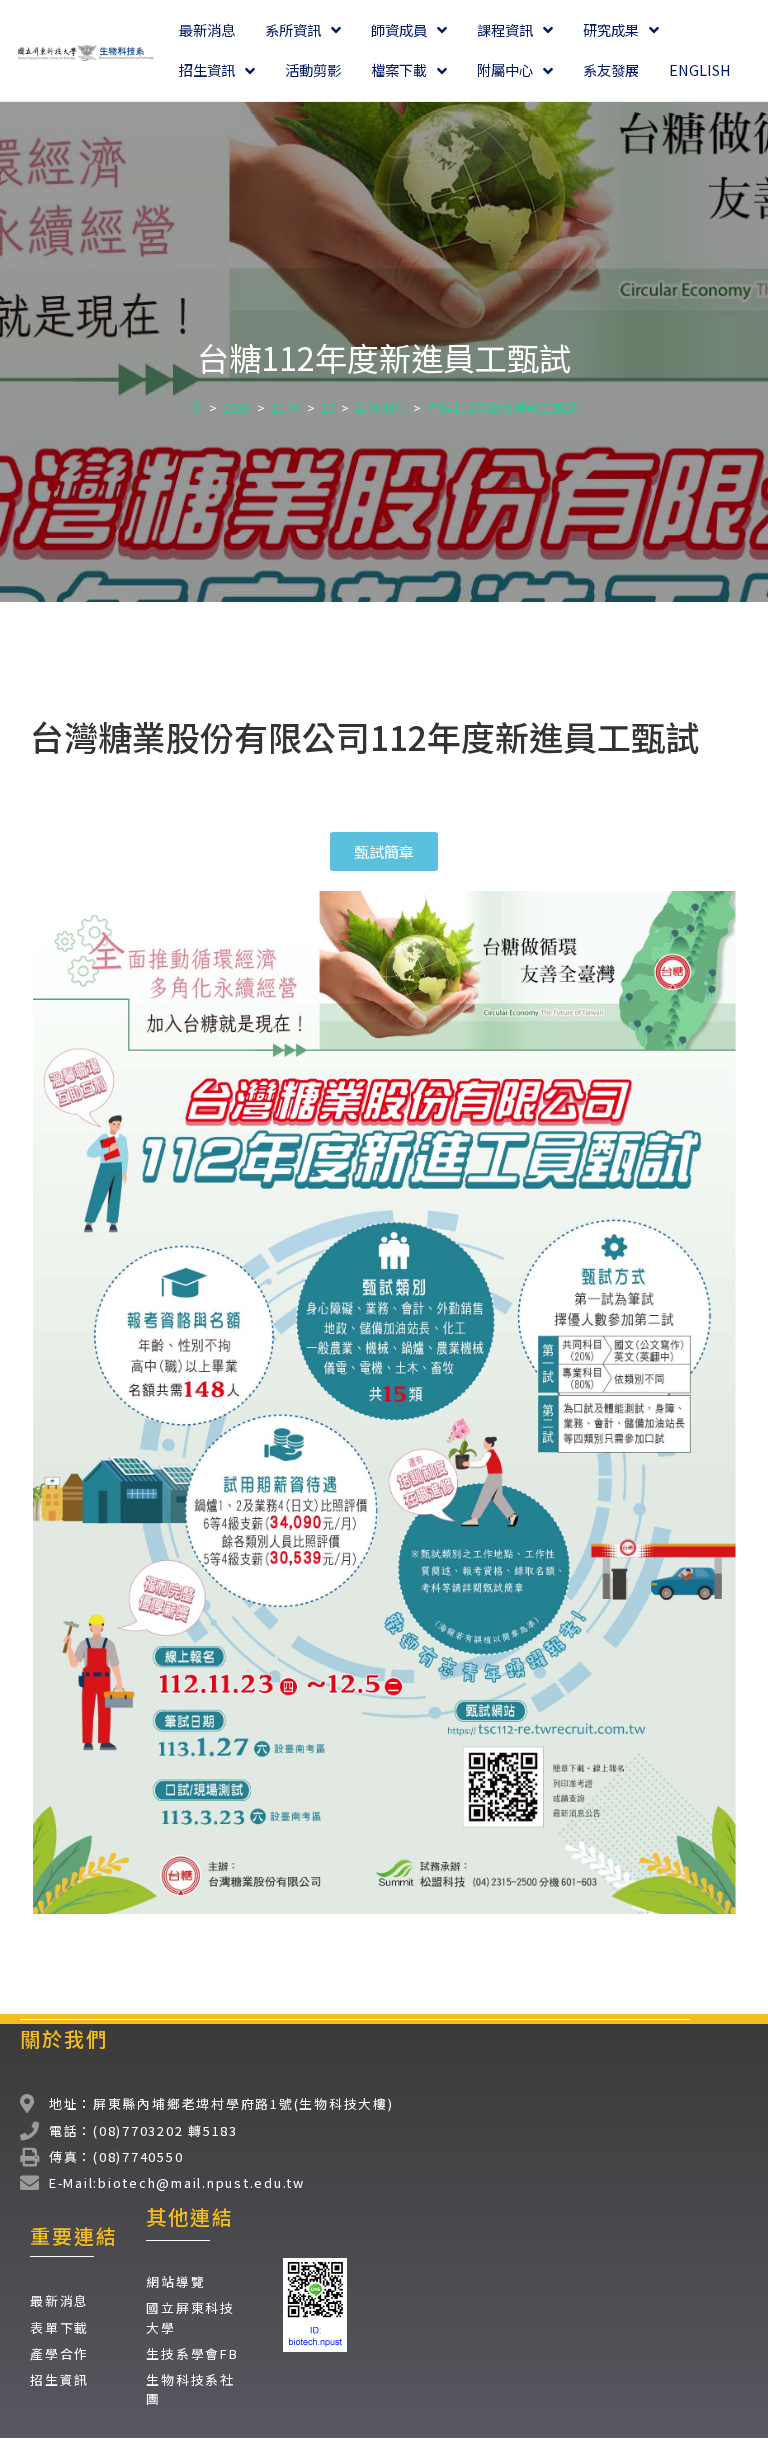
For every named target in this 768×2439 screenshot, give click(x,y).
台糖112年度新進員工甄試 (502, 407)
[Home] (196, 407)
